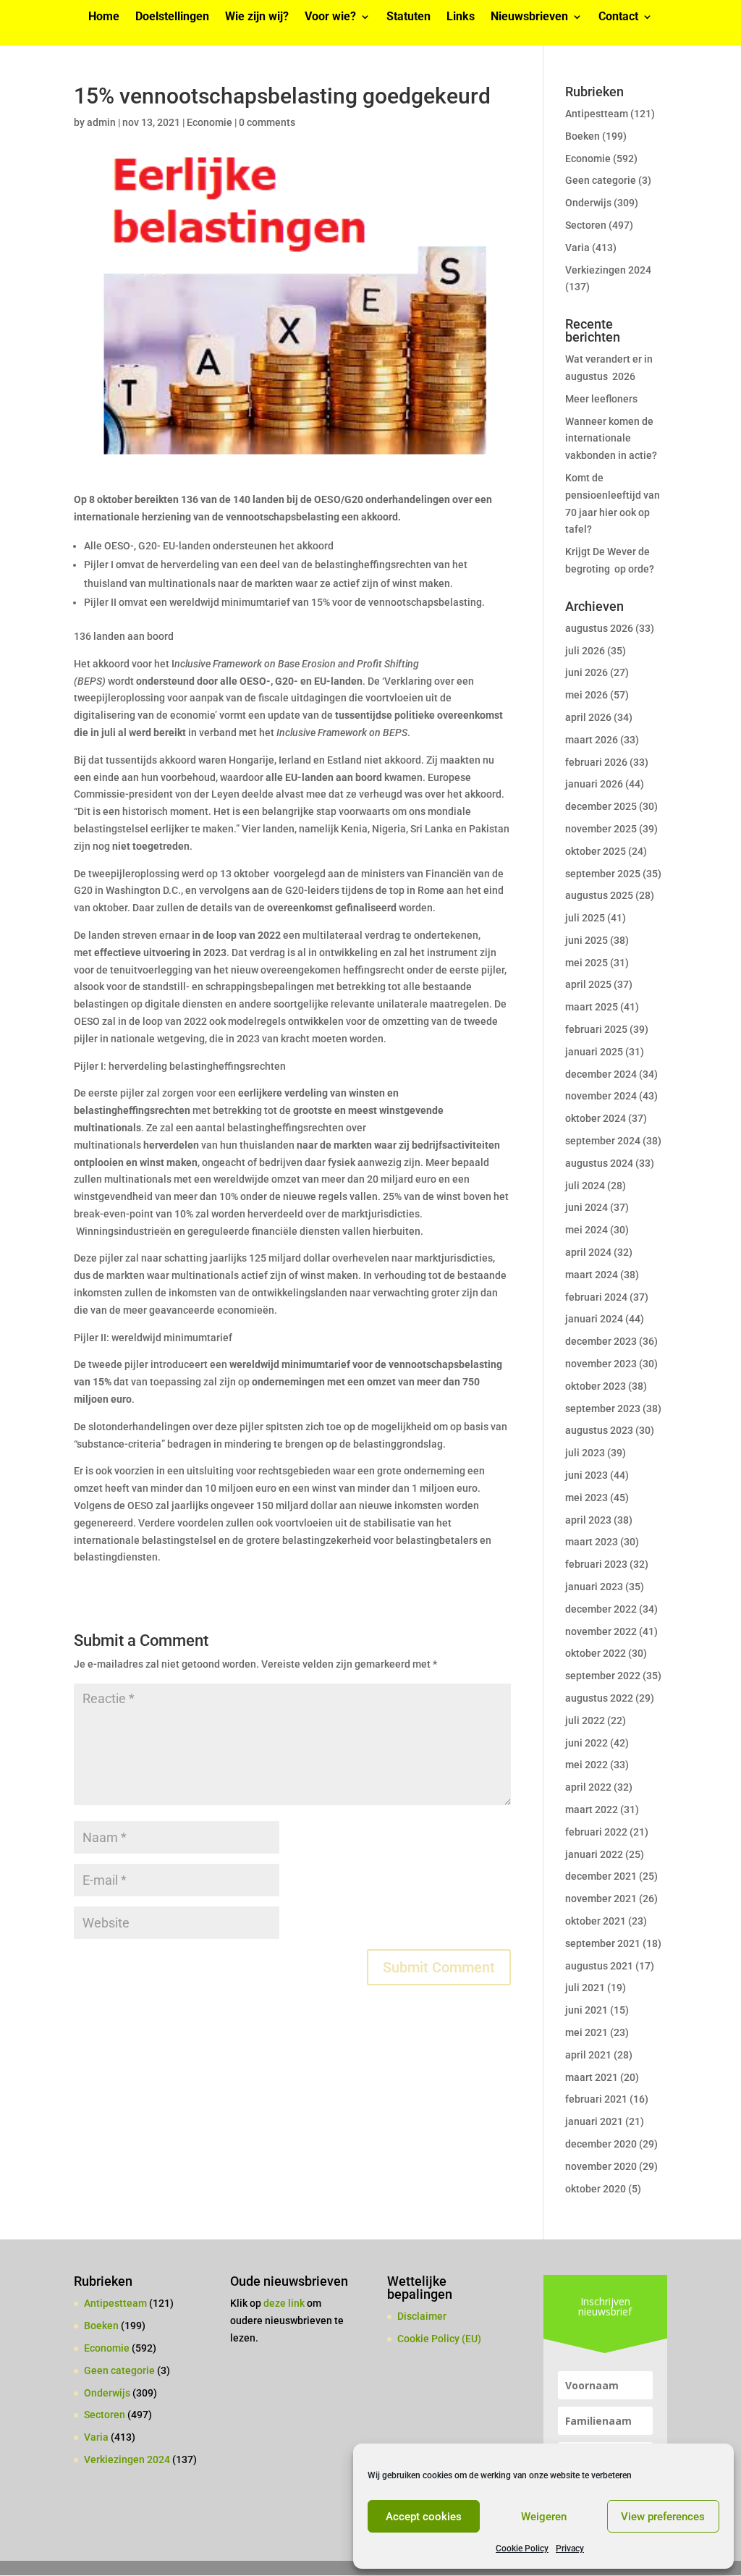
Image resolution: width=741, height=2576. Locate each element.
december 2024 (601, 1074)
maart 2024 (592, 1275)
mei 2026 (587, 695)
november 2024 (601, 1096)
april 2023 (588, 1520)
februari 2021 (596, 2099)
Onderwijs (588, 203)
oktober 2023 (596, 1386)
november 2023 (601, 1364)
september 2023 (603, 1409)
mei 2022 (587, 1765)
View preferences (663, 2517)
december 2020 (601, 2144)
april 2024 (588, 1252)
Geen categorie (601, 180)
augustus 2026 (599, 628)
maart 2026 (592, 740)
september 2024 (603, 1141)
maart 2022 (592, 1809)
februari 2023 (596, 1564)
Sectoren (586, 225)
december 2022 (601, 1609)
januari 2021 (594, 2121)
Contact (618, 17)
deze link (285, 2303)
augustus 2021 (599, 1966)
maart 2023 (592, 1542)
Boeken (583, 136)
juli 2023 (585, 1453)
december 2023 (601, 1341)
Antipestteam (597, 114)
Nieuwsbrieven (529, 17)
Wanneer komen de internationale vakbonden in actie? (611, 439)
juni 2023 (587, 1475)
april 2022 (588, 1787)
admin (101, 122)
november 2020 (601, 2166)
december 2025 (601, 806)
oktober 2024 (596, 1118)
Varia (577, 248)
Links (461, 17)
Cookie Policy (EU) (439, 2339)
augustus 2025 (599, 895)
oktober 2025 (596, 851)
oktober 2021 (596, 1921)
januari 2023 (594, 1587)
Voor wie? (330, 17)
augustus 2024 (599, 1163)
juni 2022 (587, 1743)
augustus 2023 (599, 1430)
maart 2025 (592, 1007)
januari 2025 (594, 1052)
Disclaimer (422, 2316)
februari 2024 (596, 1297)
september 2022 (603, 1676)
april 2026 (588, 717)
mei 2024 (587, 1230)
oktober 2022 (596, 1653)
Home (104, 17)
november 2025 (601, 829)
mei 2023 (587, 1498)
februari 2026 (596, 762)
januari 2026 (594, 784)
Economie (209, 122)
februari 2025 (596, 1029)
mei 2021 (587, 2032)
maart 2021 (592, 2077)
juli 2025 (585, 918)
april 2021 (588, 2055)
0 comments (267, 122)
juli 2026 (585, 651)
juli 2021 (585, 1988)
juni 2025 (587, 940)
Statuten (408, 17)
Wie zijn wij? (257, 17)
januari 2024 (594, 1319)
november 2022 (601, 1631)
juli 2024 (585, 1186)
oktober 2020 (596, 2189)
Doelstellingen (172, 17)
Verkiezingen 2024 (608, 270)
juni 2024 (587, 1207)
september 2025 (603, 874)
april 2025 (588, 984)
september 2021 (603, 1943)
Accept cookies (424, 2517)
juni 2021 (587, 2010)
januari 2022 (594, 1854)
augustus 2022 (599, 1698)
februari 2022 (596, 1832)
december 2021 (601, 1876)
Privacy (570, 2548)
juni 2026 (587, 672)
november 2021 (601, 1899)
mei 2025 (587, 963)
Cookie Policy (522, 2548)
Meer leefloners (601, 399)
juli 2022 (585, 1720)
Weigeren (544, 2517)
